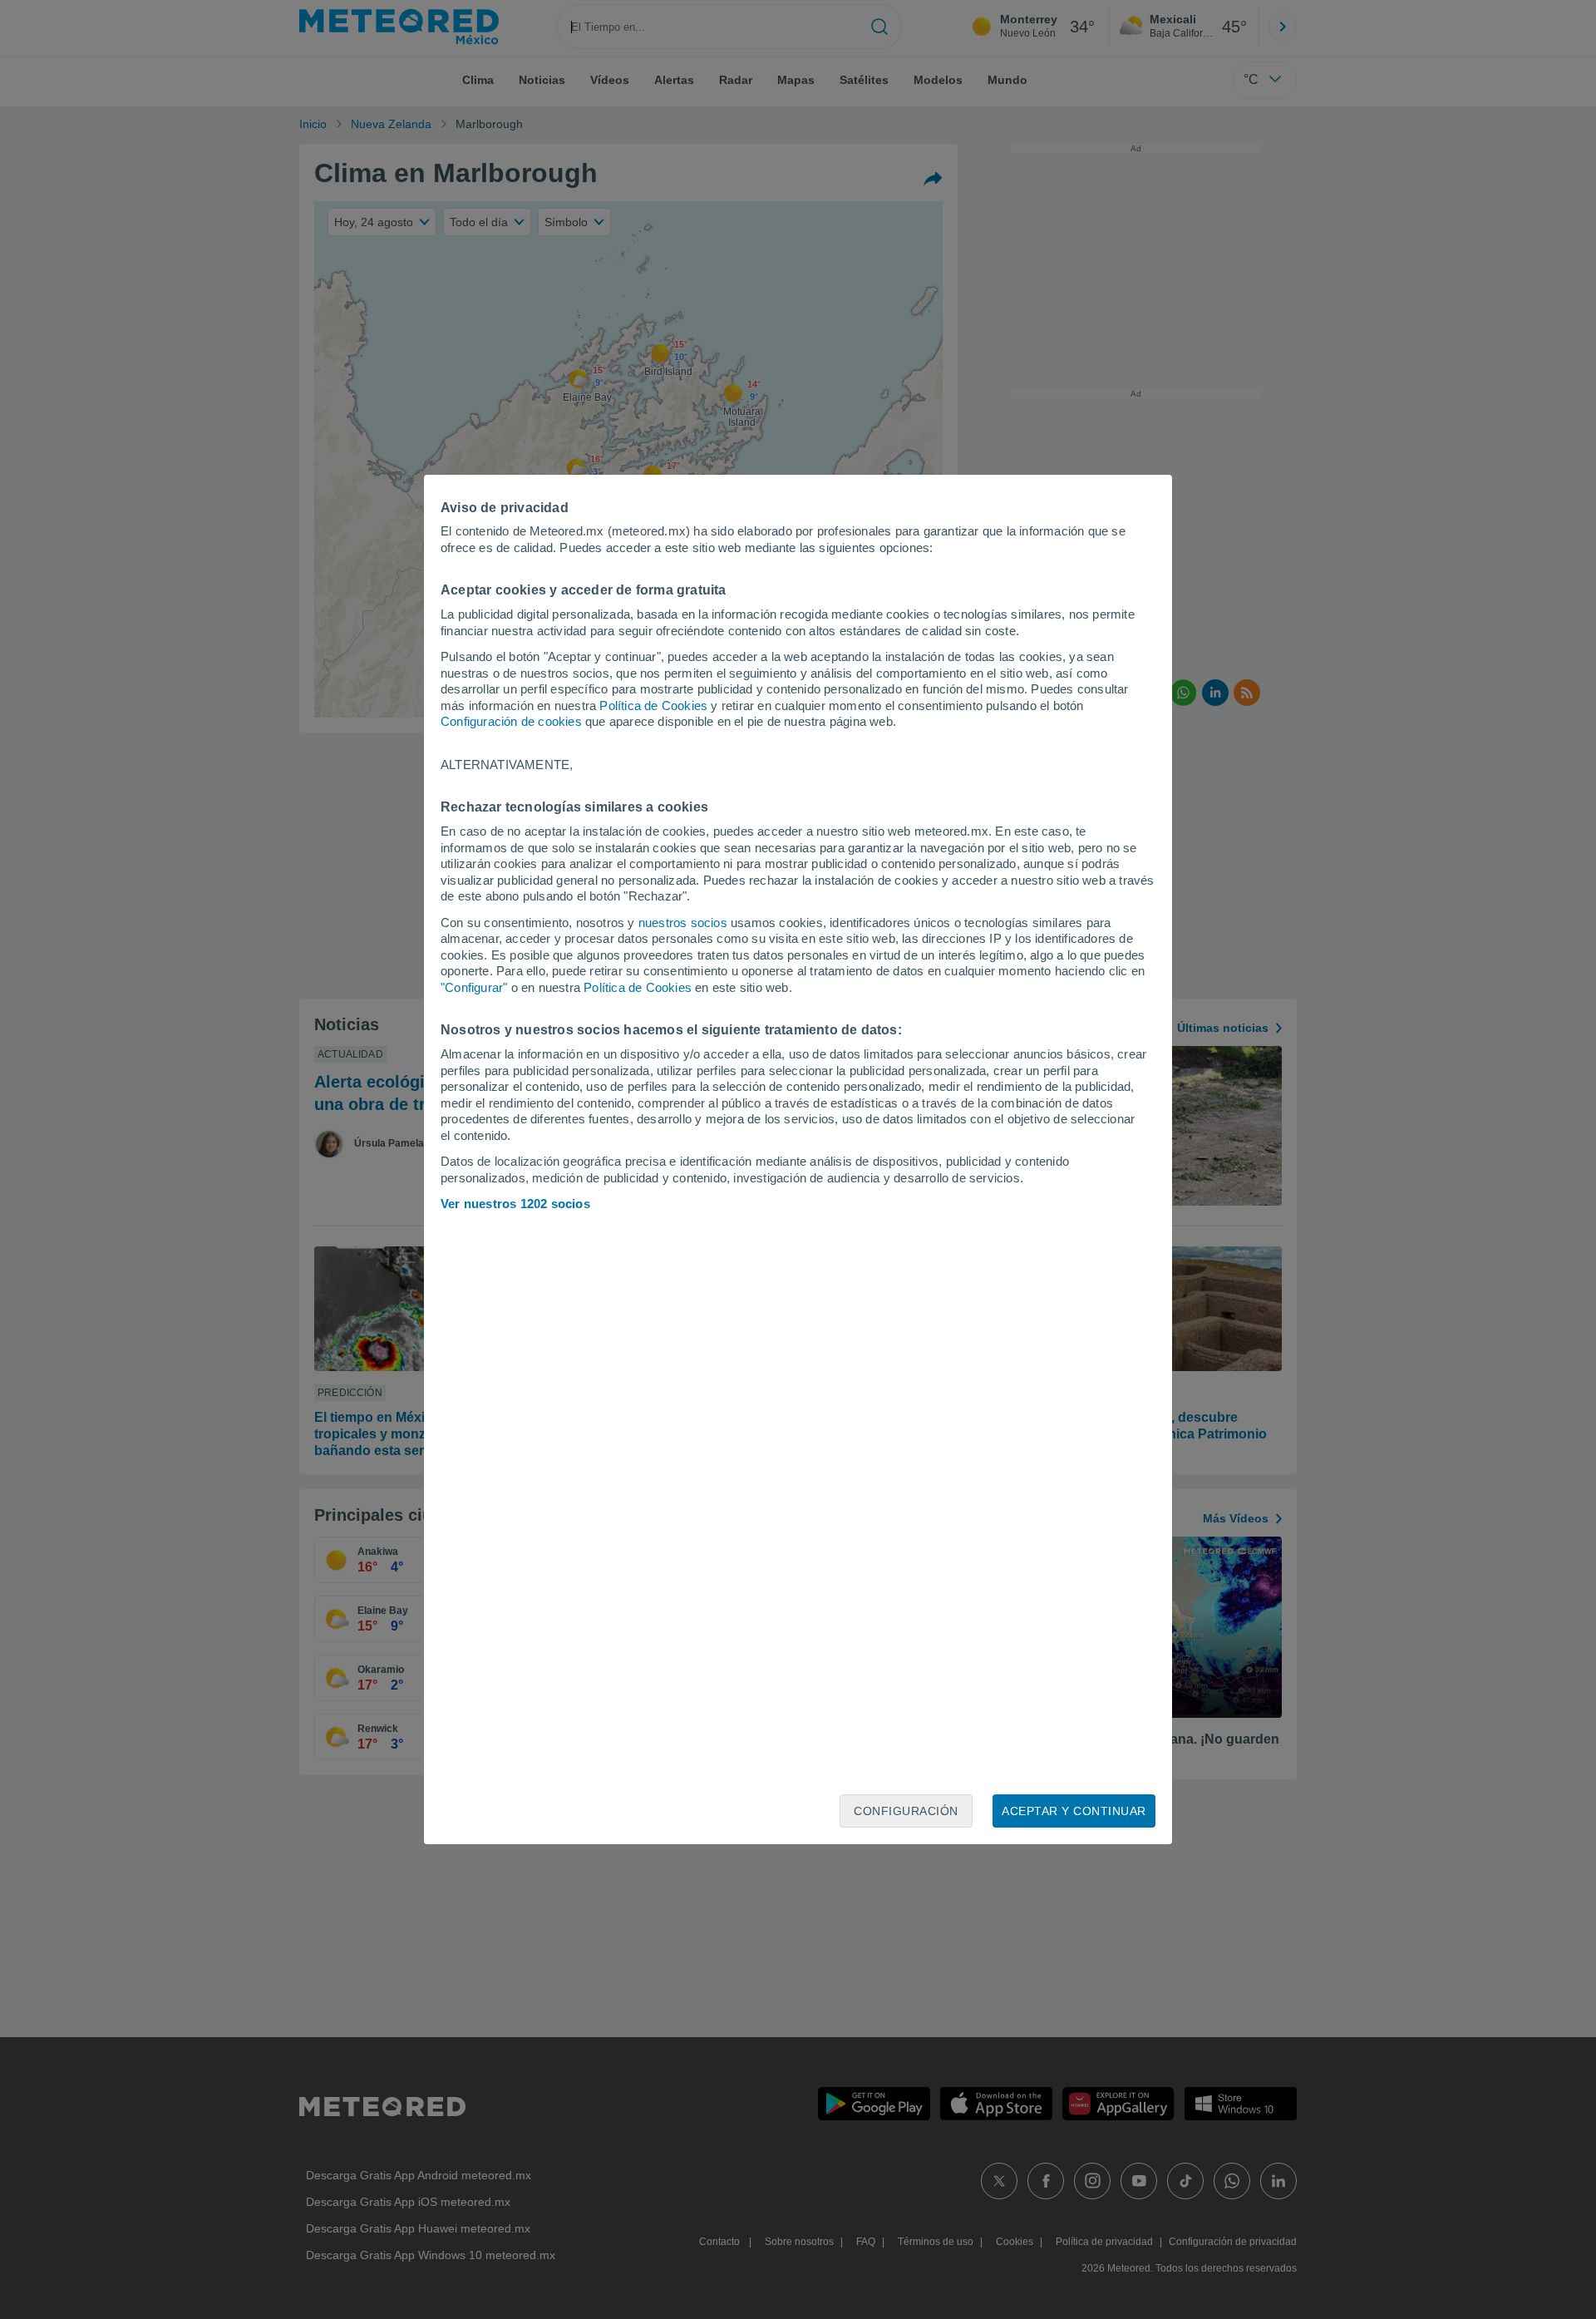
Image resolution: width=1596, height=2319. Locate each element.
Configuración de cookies (511, 721)
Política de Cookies (653, 706)
